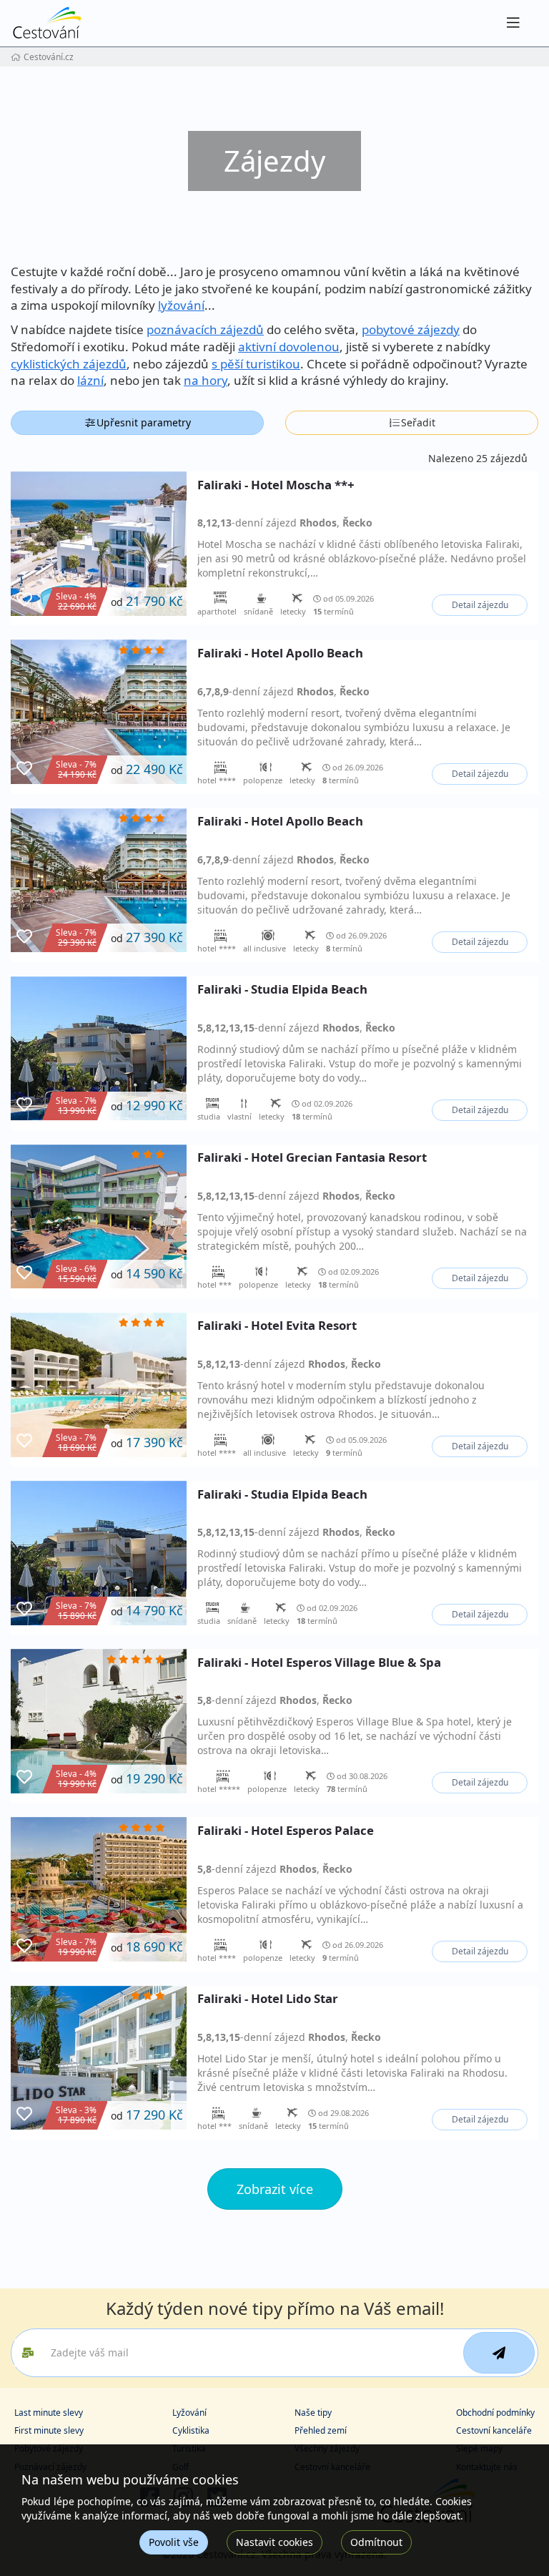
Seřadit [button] (418, 422)
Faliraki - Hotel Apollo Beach (280, 653)
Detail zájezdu (480, 605)
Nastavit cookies (274, 2542)
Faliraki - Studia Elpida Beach (282, 990)
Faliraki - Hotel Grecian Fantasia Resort (312, 1158)
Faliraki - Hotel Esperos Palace (286, 1831)
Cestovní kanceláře (494, 2430)
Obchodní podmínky (495, 2413)
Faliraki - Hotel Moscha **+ (276, 485)
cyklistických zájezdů (69, 364)
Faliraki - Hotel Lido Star (268, 1999)
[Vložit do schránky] (24, 600)
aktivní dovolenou (289, 347)
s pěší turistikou (256, 364)
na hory (206, 380)
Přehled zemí (321, 2430)
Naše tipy (313, 2413)
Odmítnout (376, 2542)
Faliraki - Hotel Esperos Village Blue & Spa (319, 1663)
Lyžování (189, 2413)
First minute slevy (49, 2430)
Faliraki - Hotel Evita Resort (277, 1326)
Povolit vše (174, 2542)
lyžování (181, 305)
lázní (90, 380)
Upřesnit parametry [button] (144, 422)
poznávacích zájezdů (205, 329)
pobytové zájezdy (411, 329)
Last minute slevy (49, 2413)
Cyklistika (191, 2430)
